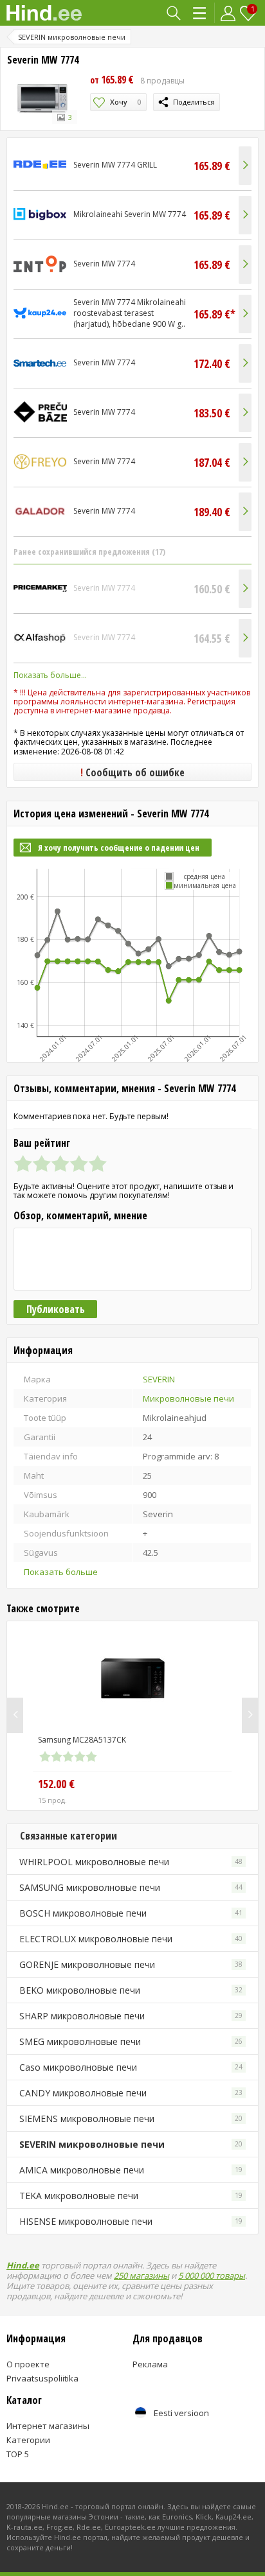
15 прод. (52, 1800)
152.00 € (56, 1784)
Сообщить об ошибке (132, 772)
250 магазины (142, 2276)
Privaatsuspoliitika (42, 2378)
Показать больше (61, 1572)
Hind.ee (23, 2265)
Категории (200, 13)
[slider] (60, 1163)
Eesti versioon (181, 2413)
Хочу (125, 102)
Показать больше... (50, 675)
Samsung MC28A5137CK (82, 1740)
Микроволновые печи (188, 1398)
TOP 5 (18, 2454)
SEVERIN (159, 1379)
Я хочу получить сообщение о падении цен (119, 848)
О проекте (28, 2364)
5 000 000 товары (212, 2276)
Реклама (150, 2364)
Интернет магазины (48, 2426)
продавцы (162, 81)
